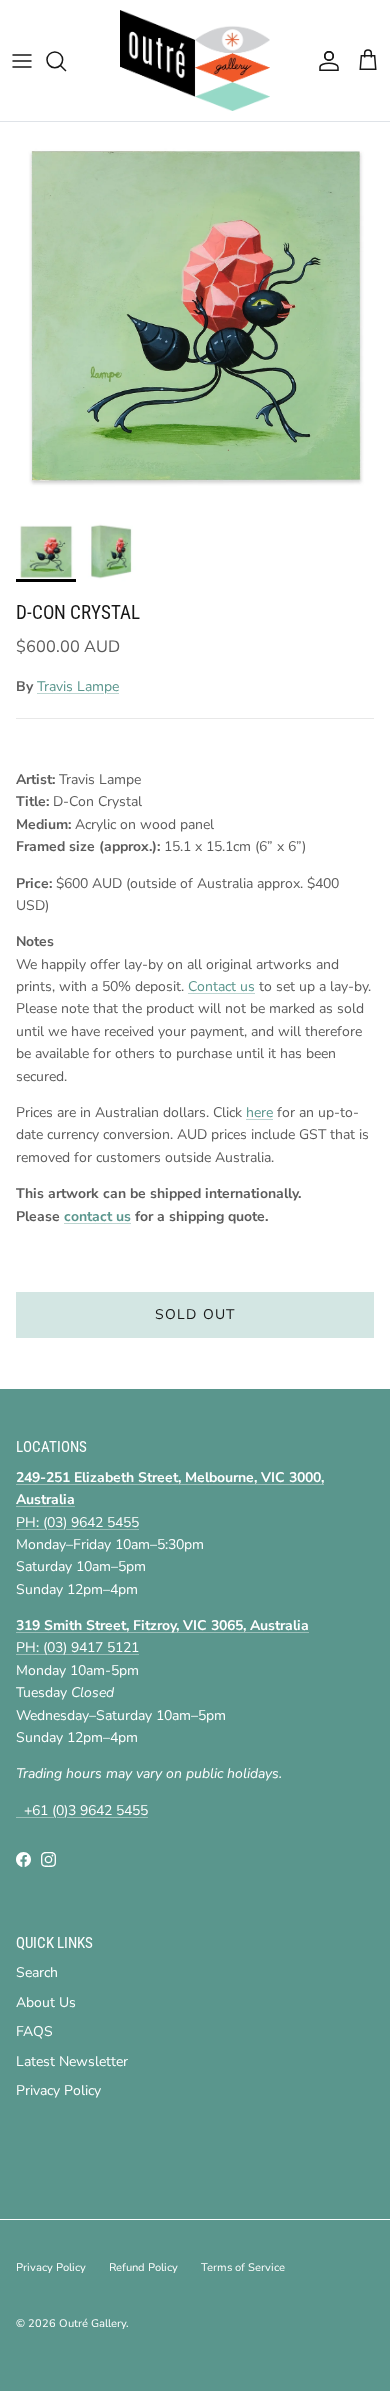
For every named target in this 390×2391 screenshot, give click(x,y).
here (259, 1112)
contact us (97, 1216)
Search (37, 1972)
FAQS (34, 2031)
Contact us (221, 986)
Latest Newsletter (72, 2061)
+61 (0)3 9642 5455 (82, 1810)
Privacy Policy (58, 2090)
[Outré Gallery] (195, 60)
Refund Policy (143, 2267)
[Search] (66, 61)
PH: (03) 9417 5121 (77, 1647)
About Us (46, 2002)
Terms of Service (243, 2267)
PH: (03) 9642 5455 (77, 1522)
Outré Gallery (92, 2323)
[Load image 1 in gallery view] (195, 317)
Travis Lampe (78, 686)
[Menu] (22, 61)
